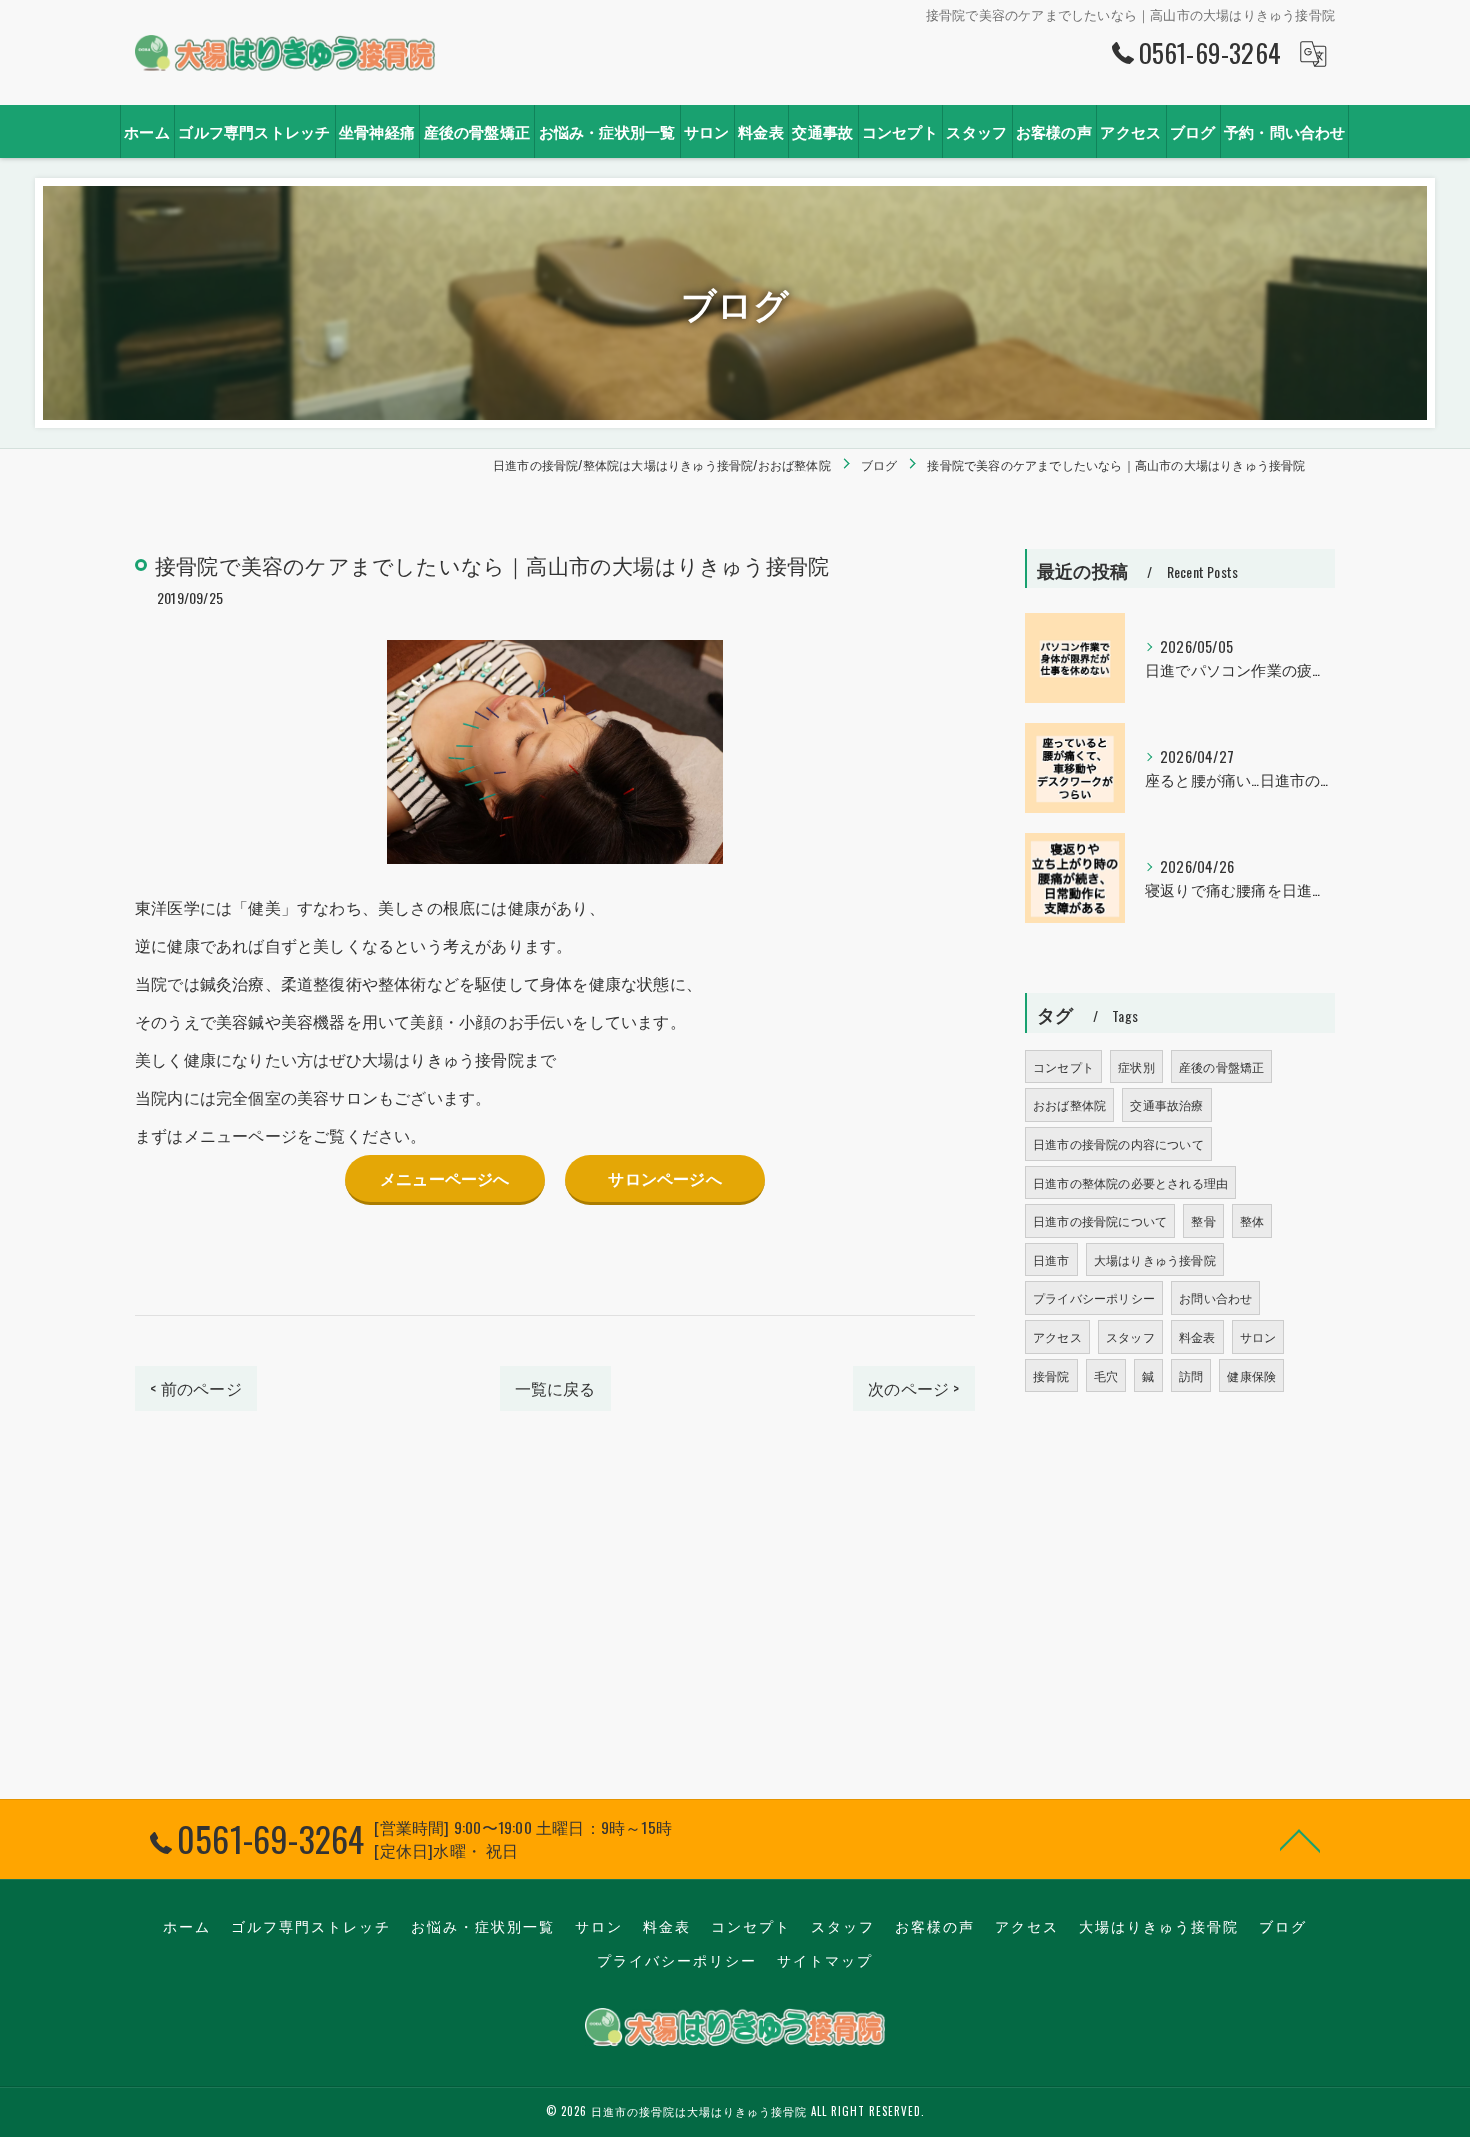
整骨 (1203, 1220)
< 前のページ (195, 1388)
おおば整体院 (1069, 1104)
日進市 (1051, 1259)
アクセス (1057, 1336)
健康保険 (1251, 1375)
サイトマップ (825, 1960)
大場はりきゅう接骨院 (1155, 1259)
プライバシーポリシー (1094, 1297)
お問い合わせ (1215, 1297)
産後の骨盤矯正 (1221, 1066)
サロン (1258, 1336)
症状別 (1136, 1066)
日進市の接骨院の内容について (1118, 1143)
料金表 (1197, 1336)
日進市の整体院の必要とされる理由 (1130, 1182)
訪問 (1191, 1375)
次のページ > (913, 1388)
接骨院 (1051, 1375)
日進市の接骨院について (1100, 1220)
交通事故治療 (1166, 1104)
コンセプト (1063, 1066)
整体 (1252, 1220)
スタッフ (1130, 1336)
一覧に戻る (555, 1388)
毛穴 (1106, 1375)
